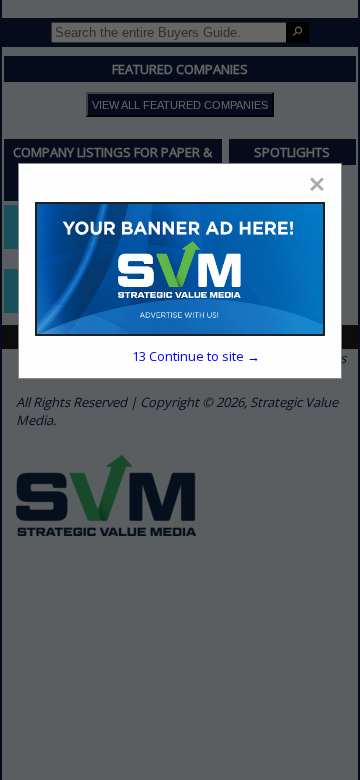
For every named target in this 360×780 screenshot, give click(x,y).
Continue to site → (196, 356)
